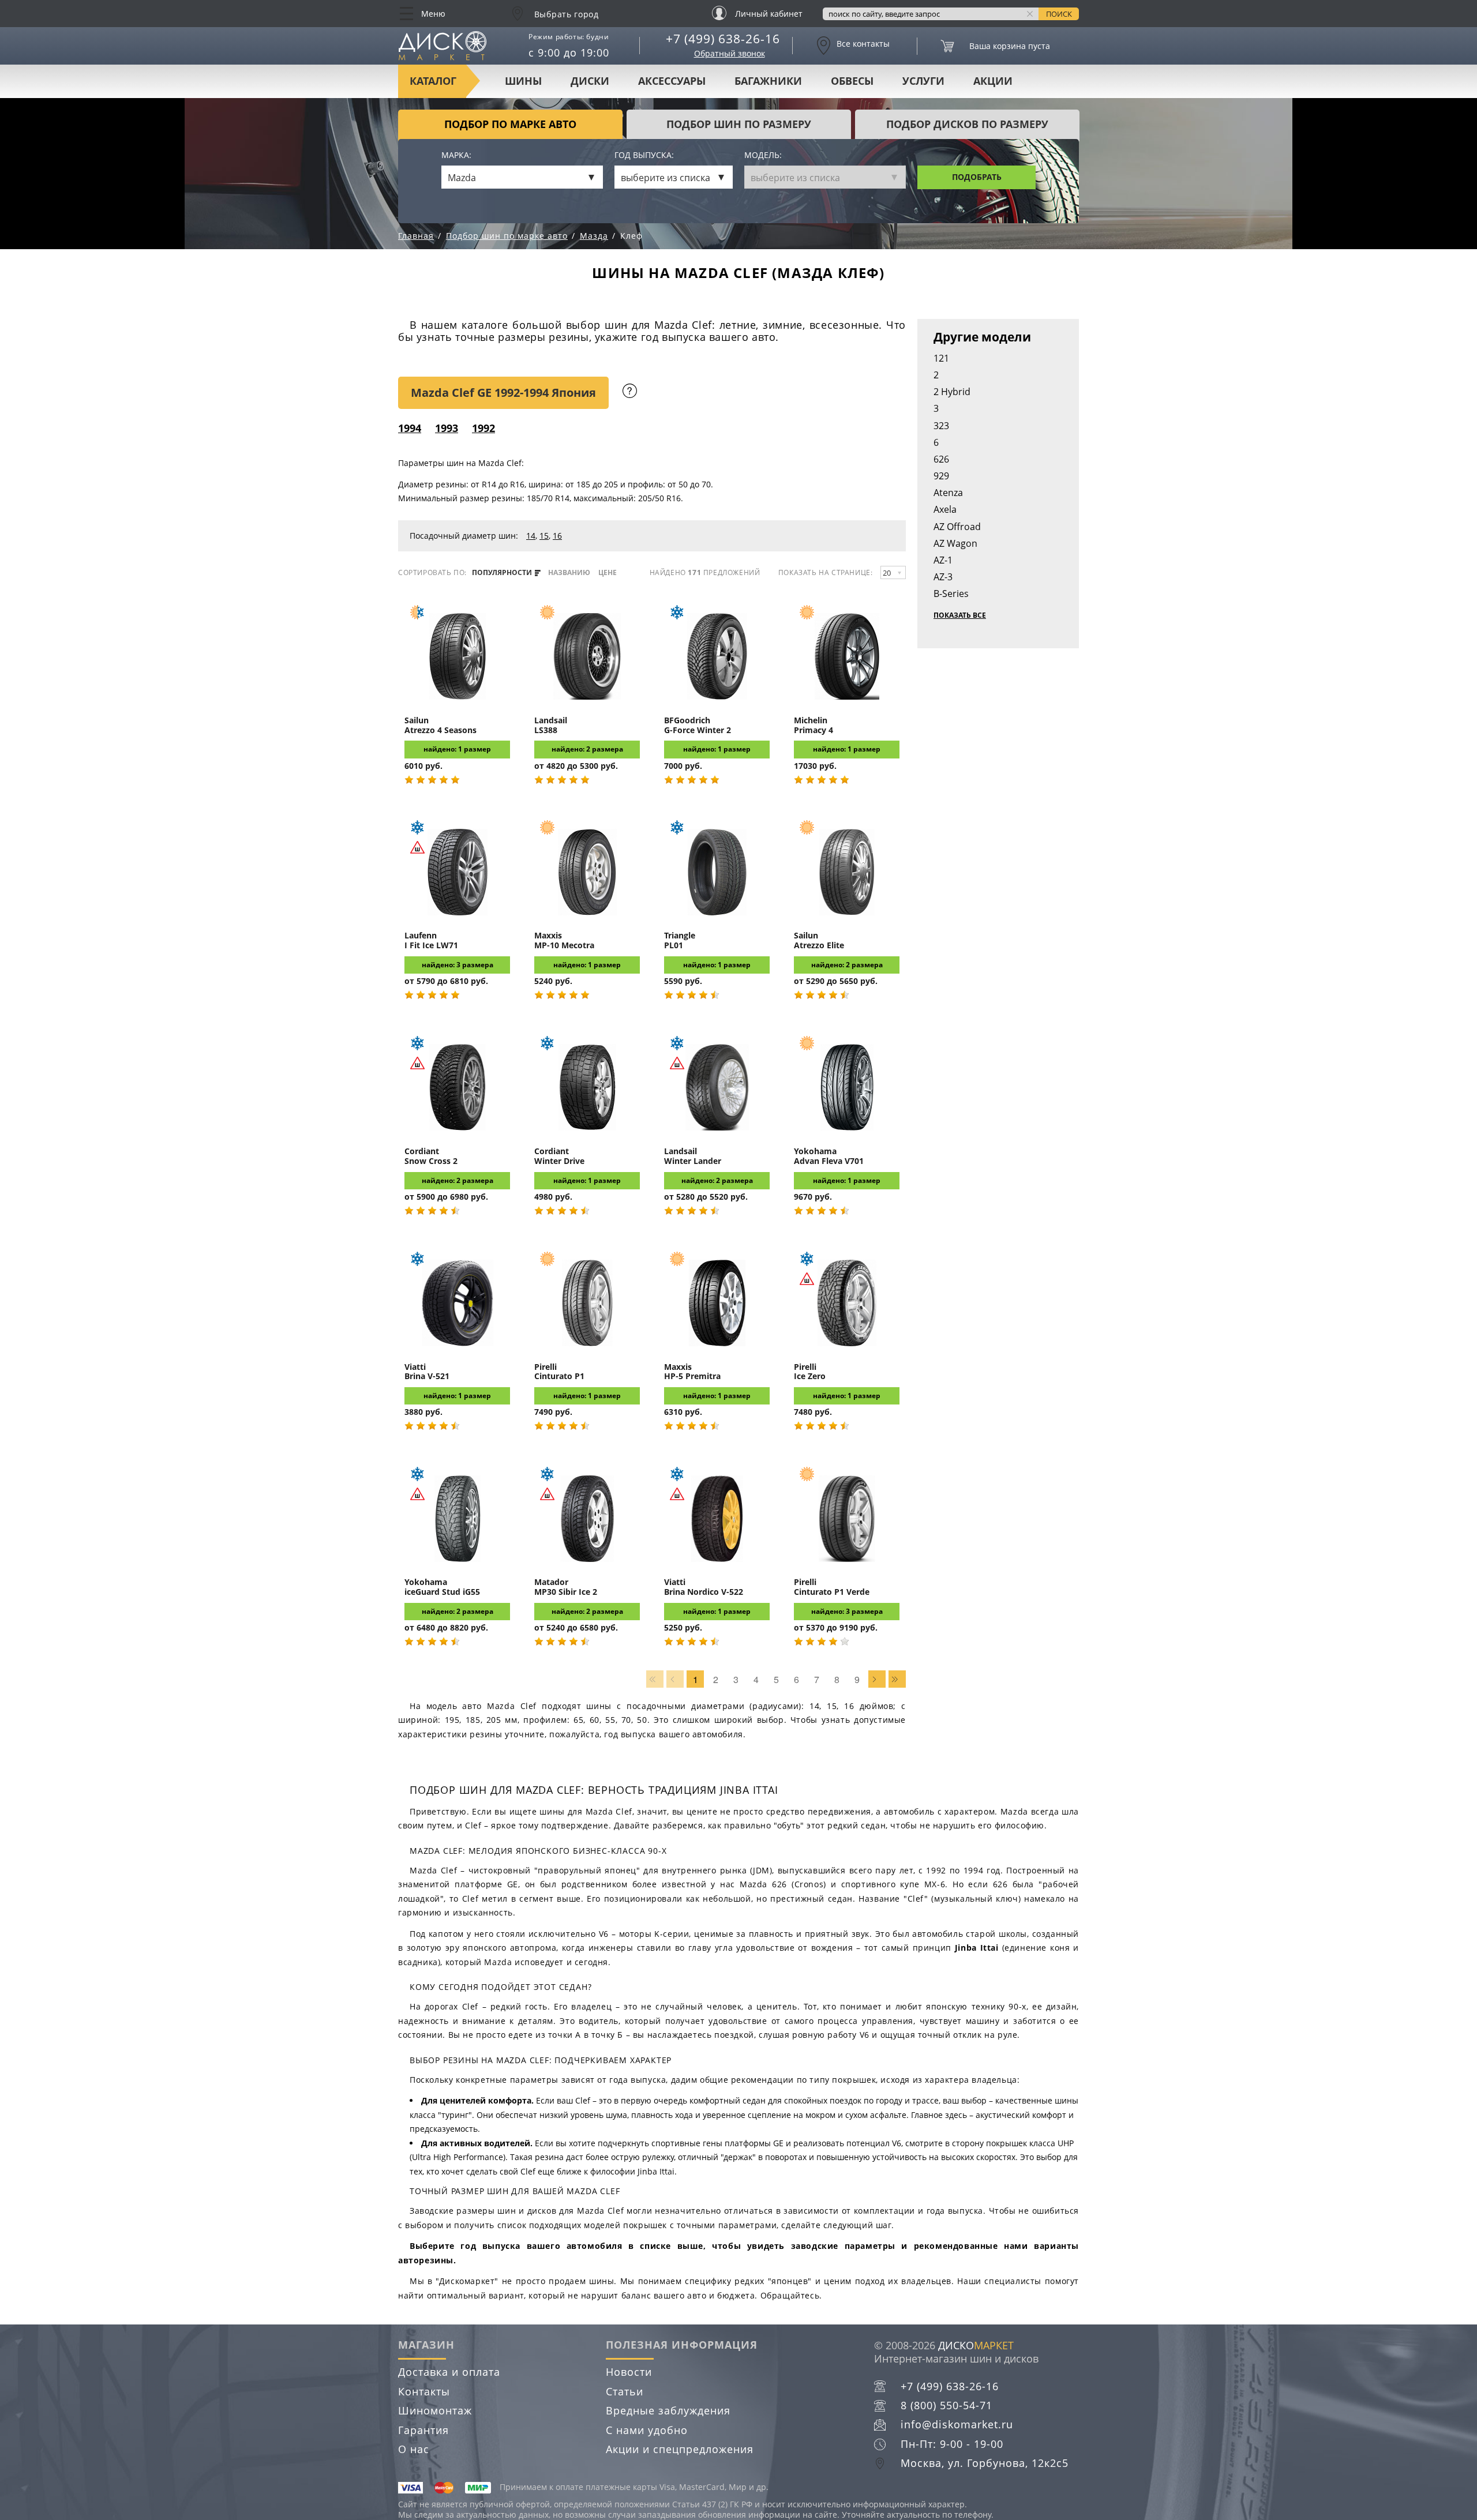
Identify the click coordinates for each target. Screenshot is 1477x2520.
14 (531, 536)
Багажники (768, 81)
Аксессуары (672, 81)
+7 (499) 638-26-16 (723, 39)
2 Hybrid (952, 392)
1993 (447, 428)
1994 (410, 428)
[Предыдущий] (675, 1679)
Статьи (625, 2391)
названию (569, 573)
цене (608, 573)
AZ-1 (943, 560)
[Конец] (897, 1679)
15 (544, 536)
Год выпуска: (644, 155)
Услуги (923, 81)
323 (941, 426)
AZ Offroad (957, 527)
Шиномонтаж (435, 2410)
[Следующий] (877, 1679)
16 (557, 536)
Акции (993, 81)
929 (941, 476)
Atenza (948, 493)
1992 (483, 428)
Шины (523, 81)
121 (941, 358)
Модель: (763, 155)
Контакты (424, 2391)
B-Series (951, 594)
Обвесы (852, 81)
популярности (503, 573)
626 (941, 459)
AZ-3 (943, 577)
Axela (945, 509)
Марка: (456, 155)
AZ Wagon (955, 543)
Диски (590, 81)
